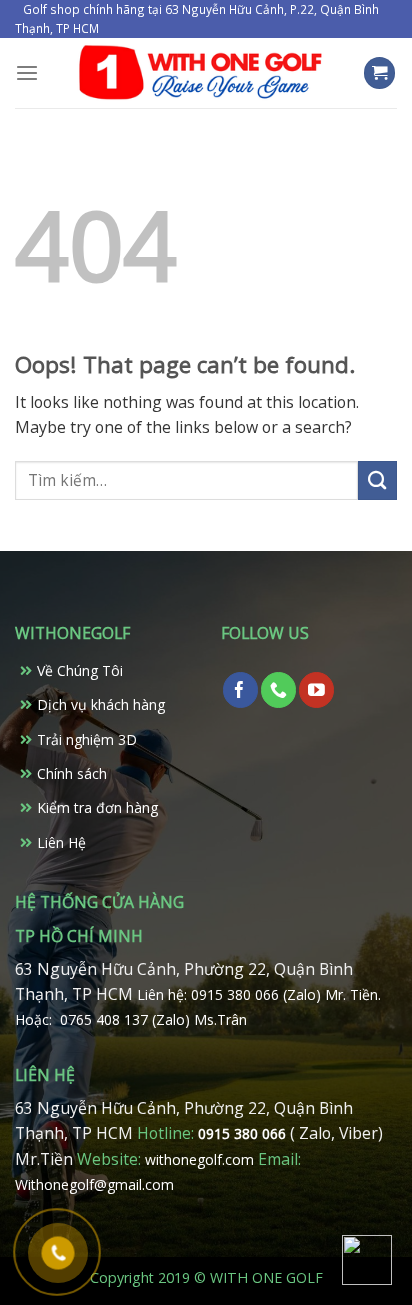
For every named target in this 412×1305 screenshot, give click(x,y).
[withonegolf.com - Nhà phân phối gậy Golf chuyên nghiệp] (200, 73)
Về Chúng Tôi (80, 670)
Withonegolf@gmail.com (94, 1184)
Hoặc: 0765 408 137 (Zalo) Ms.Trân (131, 1019)
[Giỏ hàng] (380, 73)
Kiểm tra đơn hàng (97, 807)
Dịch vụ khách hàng (101, 704)
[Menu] (27, 73)
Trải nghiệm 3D (87, 739)
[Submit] (377, 480)
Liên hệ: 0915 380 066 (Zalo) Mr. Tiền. (259, 994)
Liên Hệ (61, 842)
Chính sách (72, 773)
